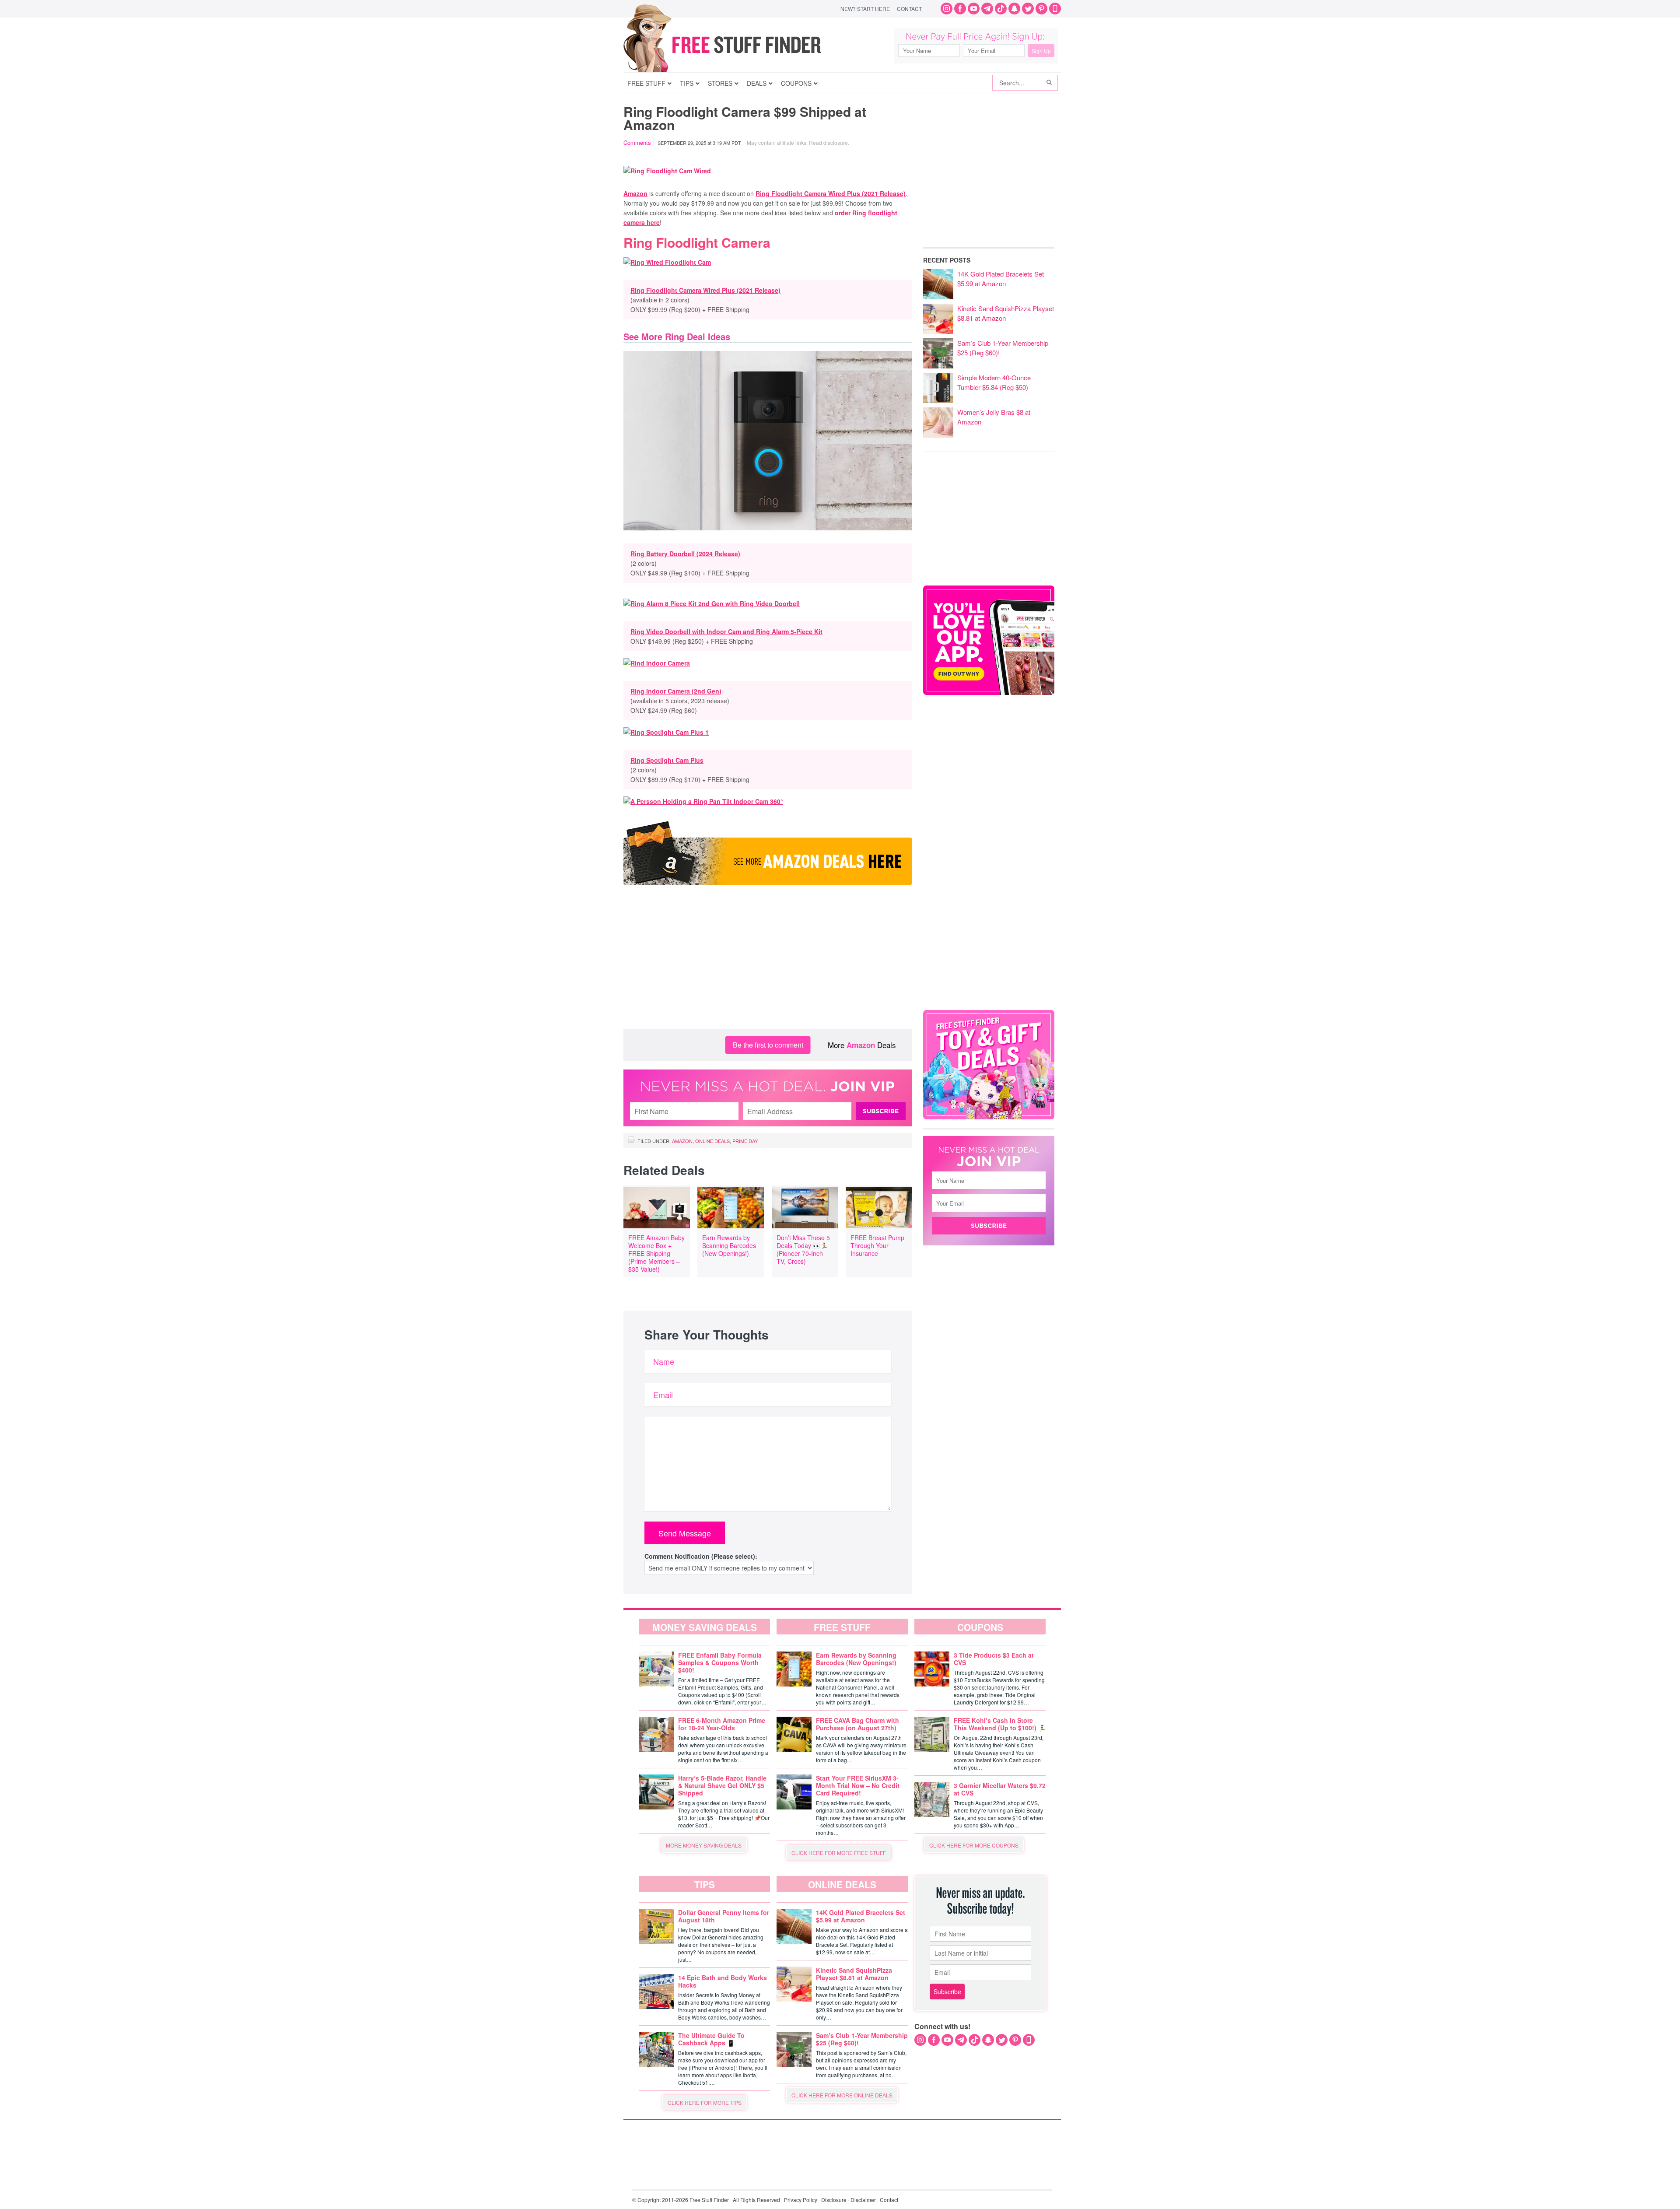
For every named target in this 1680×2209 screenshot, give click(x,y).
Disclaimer (863, 2200)
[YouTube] (974, 9)
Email (663, 1395)
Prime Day (745, 1141)
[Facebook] (960, 9)
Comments (637, 142)
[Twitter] (1028, 9)
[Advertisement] (768, 959)
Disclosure (834, 2200)
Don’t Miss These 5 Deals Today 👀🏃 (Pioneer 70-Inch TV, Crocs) (803, 1249)
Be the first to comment (768, 1045)
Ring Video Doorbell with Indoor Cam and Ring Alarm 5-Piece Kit (726, 631)
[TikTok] (1001, 9)
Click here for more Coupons (974, 1845)
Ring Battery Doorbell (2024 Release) (685, 554)
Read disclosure (828, 142)
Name (664, 1361)
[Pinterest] (1041, 9)
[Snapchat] (1014, 9)
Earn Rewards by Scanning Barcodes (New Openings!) (729, 1245)
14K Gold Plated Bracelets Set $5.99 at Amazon (1001, 279)
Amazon (635, 193)
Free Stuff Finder (740, 45)
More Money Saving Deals (704, 1845)
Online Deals (712, 1141)
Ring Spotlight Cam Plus (667, 760)
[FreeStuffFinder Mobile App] (1055, 9)
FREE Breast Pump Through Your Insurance (877, 1245)
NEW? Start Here (865, 9)
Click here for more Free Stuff (839, 1853)
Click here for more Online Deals (842, 2095)
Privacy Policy (801, 2200)
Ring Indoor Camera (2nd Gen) (676, 691)
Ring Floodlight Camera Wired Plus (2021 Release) (831, 193)
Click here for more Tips (705, 2102)
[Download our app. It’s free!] (989, 693)
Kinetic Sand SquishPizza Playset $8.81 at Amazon (1006, 313)
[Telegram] (987, 9)
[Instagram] (947, 9)
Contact (909, 9)
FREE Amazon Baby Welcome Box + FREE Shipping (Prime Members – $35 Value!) (656, 1253)
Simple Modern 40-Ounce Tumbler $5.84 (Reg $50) (994, 382)
